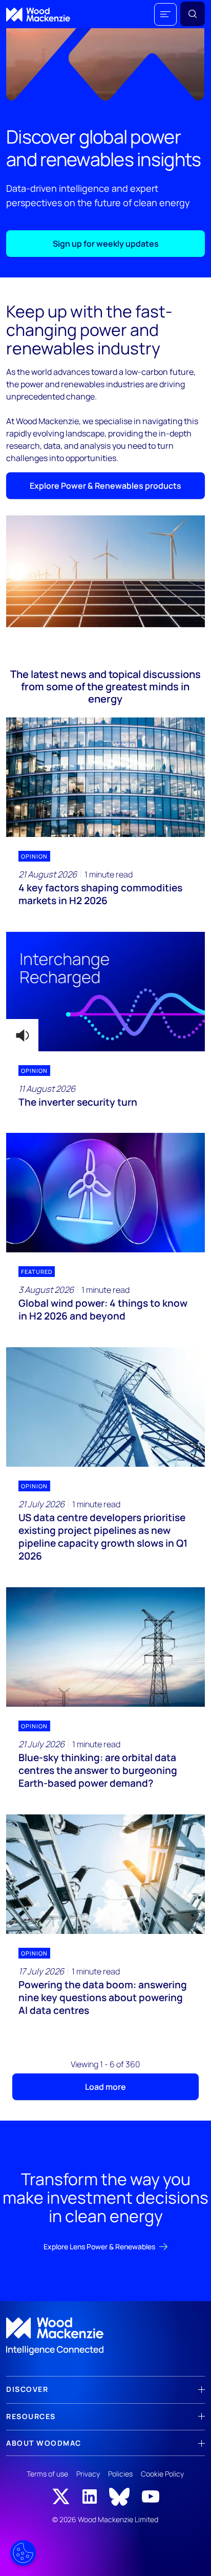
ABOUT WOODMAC (44, 2443)
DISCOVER (27, 2389)
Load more (105, 2087)
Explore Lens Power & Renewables (99, 2246)
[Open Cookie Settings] (23, 2553)
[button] (165, 14)
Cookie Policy (162, 2474)
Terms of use (47, 2474)
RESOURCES (31, 2416)
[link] (105, 2337)
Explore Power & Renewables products (105, 486)
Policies (120, 2474)
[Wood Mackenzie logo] (38, 15)
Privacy (88, 2474)
